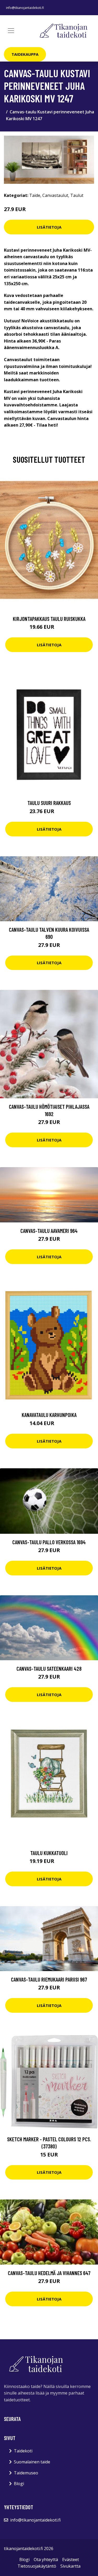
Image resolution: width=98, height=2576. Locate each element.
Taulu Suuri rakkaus (49, 803)
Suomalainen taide (32, 2462)
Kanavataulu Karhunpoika (49, 1415)
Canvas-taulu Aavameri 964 (49, 1231)
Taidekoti (23, 2451)
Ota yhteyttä (46, 2560)
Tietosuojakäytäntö (37, 2566)
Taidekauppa (25, 54)
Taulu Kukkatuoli (49, 1853)
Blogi (19, 2484)
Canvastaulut (55, 195)
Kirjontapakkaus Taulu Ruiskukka (49, 619)
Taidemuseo (26, 2473)
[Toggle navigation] (11, 31)
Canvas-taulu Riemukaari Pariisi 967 (49, 1979)
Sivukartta (70, 2566)
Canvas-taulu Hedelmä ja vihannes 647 (49, 2273)
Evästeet (71, 2560)
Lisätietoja (49, 227)
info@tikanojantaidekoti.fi (25, 8)
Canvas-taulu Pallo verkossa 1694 (49, 1542)
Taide (35, 195)
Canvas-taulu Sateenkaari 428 (49, 1668)
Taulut (77, 195)
